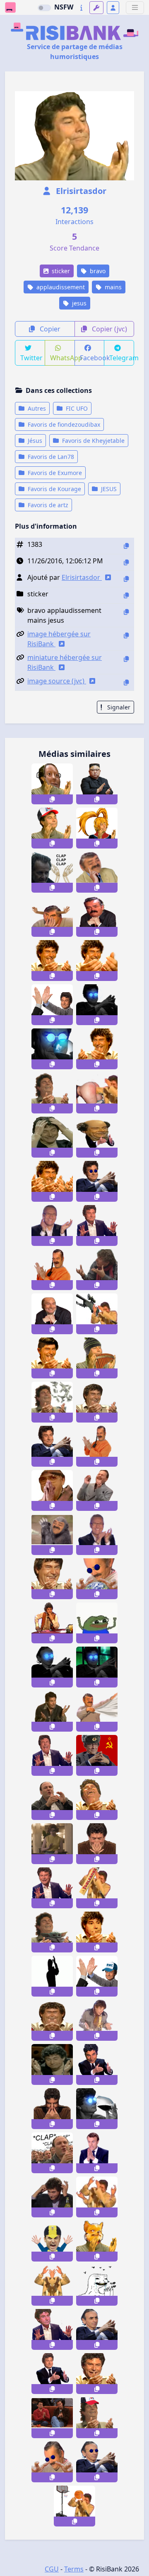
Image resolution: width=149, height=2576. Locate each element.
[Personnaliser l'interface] (96, 8)
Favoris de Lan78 (50, 457)
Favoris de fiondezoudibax (63, 424)
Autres (36, 408)
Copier (49, 329)
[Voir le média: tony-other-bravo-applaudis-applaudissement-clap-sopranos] (52, 2153)
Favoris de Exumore (54, 473)
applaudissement (60, 287)
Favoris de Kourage (54, 489)
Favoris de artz (47, 505)
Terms (74, 2569)
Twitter (31, 358)
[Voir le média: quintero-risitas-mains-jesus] (52, 1755)
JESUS (108, 489)
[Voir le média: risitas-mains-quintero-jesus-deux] (97, 1800)
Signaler (118, 707)
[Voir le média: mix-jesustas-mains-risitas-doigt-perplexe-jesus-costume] (97, 872)
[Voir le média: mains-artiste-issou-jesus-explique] (97, 1270)
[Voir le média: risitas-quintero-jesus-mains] (97, 1225)
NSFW (64, 7)
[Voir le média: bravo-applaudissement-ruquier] (97, 1535)
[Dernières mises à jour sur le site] (81, 8)
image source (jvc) (57, 681)
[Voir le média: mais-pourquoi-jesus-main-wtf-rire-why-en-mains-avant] (97, 1402)
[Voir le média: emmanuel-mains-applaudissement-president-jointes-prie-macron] (97, 2153)
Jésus (34, 441)
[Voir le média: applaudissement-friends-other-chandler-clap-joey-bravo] (52, 2418)
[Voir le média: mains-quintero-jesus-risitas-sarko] (52, 2374)
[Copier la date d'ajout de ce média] (126, 562)
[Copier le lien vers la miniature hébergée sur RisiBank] (126, 659)
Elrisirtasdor (80, 191)
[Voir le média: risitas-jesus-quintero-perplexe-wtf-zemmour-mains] (97, 2329)
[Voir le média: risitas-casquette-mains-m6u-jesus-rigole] (97, 2418)
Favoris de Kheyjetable (93, 441)
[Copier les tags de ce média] (126, 612)
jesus (78, 303)
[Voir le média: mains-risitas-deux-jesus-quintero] (97, 2374)
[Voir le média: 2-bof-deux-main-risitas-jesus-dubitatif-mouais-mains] (52, 2064)
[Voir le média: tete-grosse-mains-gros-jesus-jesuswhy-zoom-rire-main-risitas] (52, 1579)
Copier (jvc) (109, 329)
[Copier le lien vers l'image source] (126, 682)
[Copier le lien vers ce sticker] (52, 799)
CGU (52, 2569)
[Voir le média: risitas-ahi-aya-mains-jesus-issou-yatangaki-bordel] (52, 2462)
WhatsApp (62, 358)
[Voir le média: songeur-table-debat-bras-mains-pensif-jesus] (52, 1623)
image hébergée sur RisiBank (59, 639)
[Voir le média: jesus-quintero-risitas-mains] (52, 1888)
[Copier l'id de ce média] (126, 546)
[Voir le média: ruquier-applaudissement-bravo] (52, 1225)
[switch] (44, 8)
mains (112, 287)
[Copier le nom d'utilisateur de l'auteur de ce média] (126, 579)
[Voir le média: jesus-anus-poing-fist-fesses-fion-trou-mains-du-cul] (97, 1093)
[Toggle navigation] (135, 8)
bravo (97, 271)
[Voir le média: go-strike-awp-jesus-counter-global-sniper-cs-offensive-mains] (97, 1314)
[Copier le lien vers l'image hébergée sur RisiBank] (126, 635)
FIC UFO (76, 408)
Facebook (92, 358)
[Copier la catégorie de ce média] (126, 595)
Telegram (122, 358)
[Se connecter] (113, 8)
